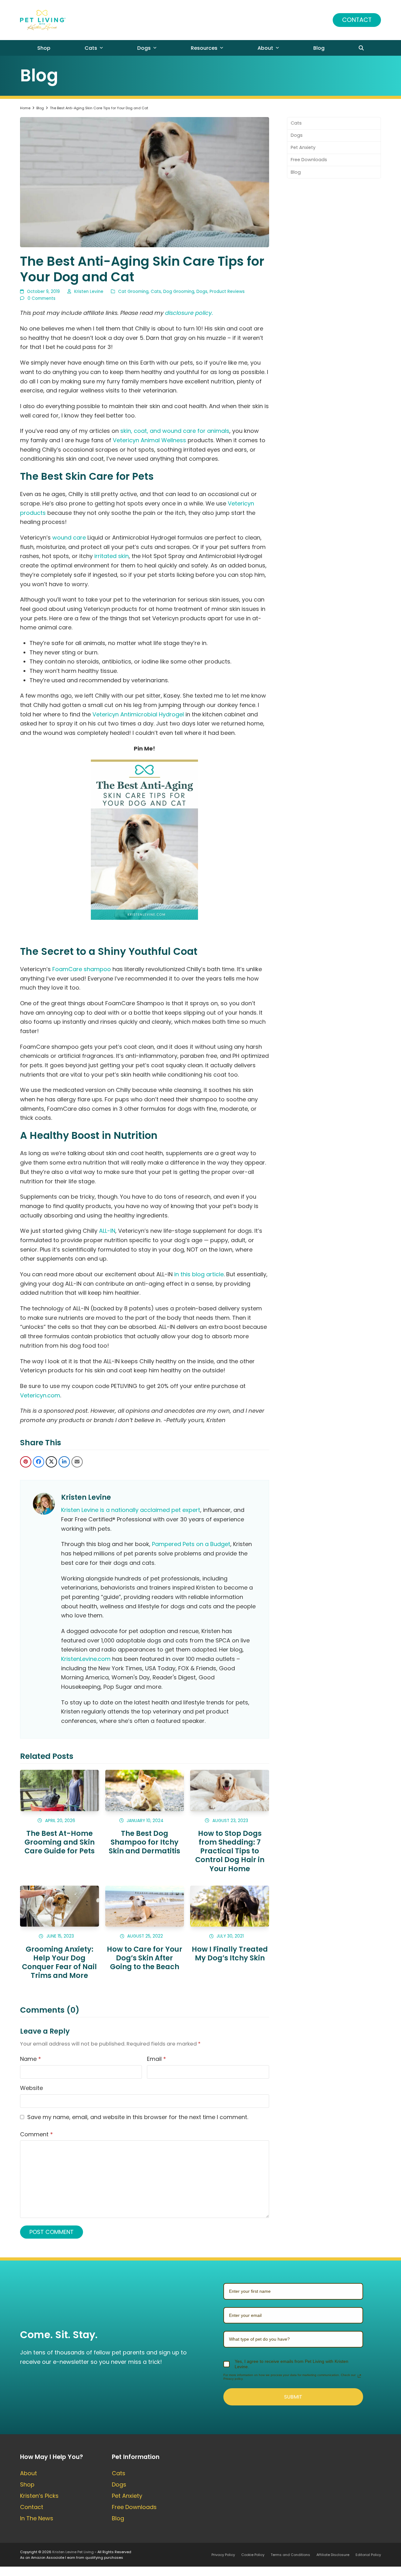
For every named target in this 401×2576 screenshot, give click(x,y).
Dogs (202, 292)
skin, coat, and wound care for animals (175, 431)
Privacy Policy (223, 2555)
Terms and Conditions (290, 2555)
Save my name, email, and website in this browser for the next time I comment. (138, 2117)
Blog (296, 172)
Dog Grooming (179, 292)
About (29, 2473)
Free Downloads (309, 160)
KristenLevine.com (86, 1659)
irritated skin (112, 556)
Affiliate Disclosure (333, 2555)
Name (31, 2059)
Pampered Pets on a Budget (191, 1544)
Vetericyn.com (40, 1395)
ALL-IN (107, 1231)
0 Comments (42, 298)
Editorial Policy (368, 2555)
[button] (361, 48)
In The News (37, 2518)
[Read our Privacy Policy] (359, 2376)
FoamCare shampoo (82, 969)
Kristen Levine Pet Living (73, 2552)
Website (31, 2088)
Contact (357, 20)
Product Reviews (227, 292)
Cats (156, 292)
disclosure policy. (189, 313)
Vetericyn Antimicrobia (124, 714)
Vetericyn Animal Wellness (149, 440)
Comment (36, 2134)
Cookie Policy (253, 2555)
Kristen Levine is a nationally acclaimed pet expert (131, 1510)
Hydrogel (171, 714)
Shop (27, 2484)
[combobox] (293, 2339)
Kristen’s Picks (39, 2496)
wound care (69, 538)
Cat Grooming (133, 292)
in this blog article (199, 1274)
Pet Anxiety (303, 147)
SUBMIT (293, 2397)
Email (156, 2059)
